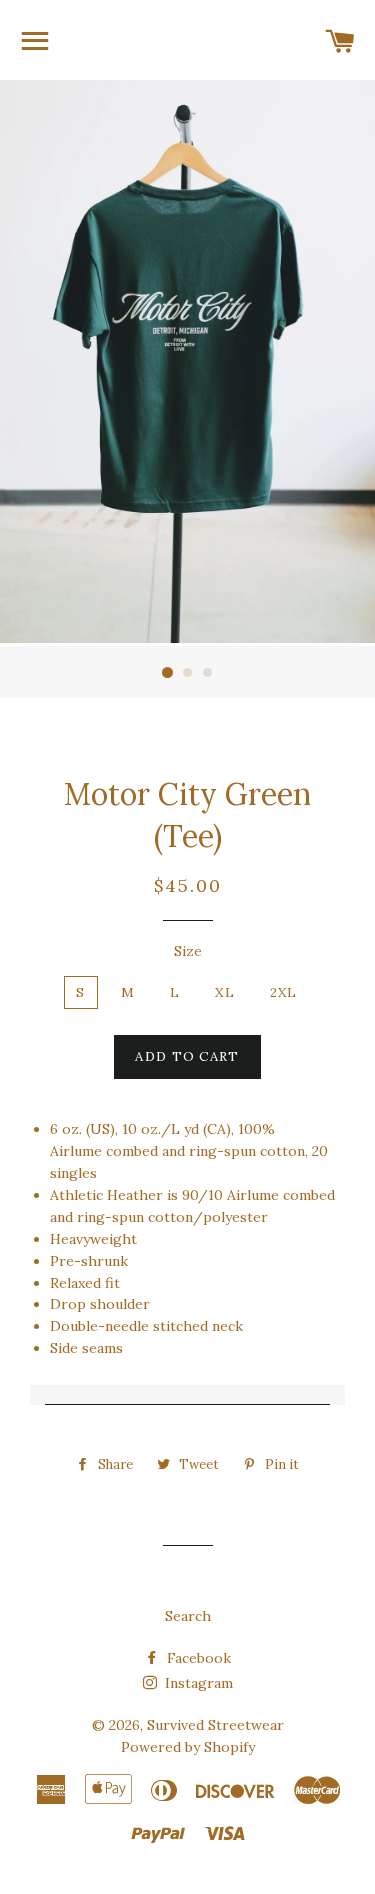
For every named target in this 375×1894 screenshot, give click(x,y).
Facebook (197, 1658)
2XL (284, 992)
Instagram (197, 1683)
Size (188, 951)
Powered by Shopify (188, 1747)
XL (225, 992)
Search (188, 1616)
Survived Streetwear (215, 1725)
